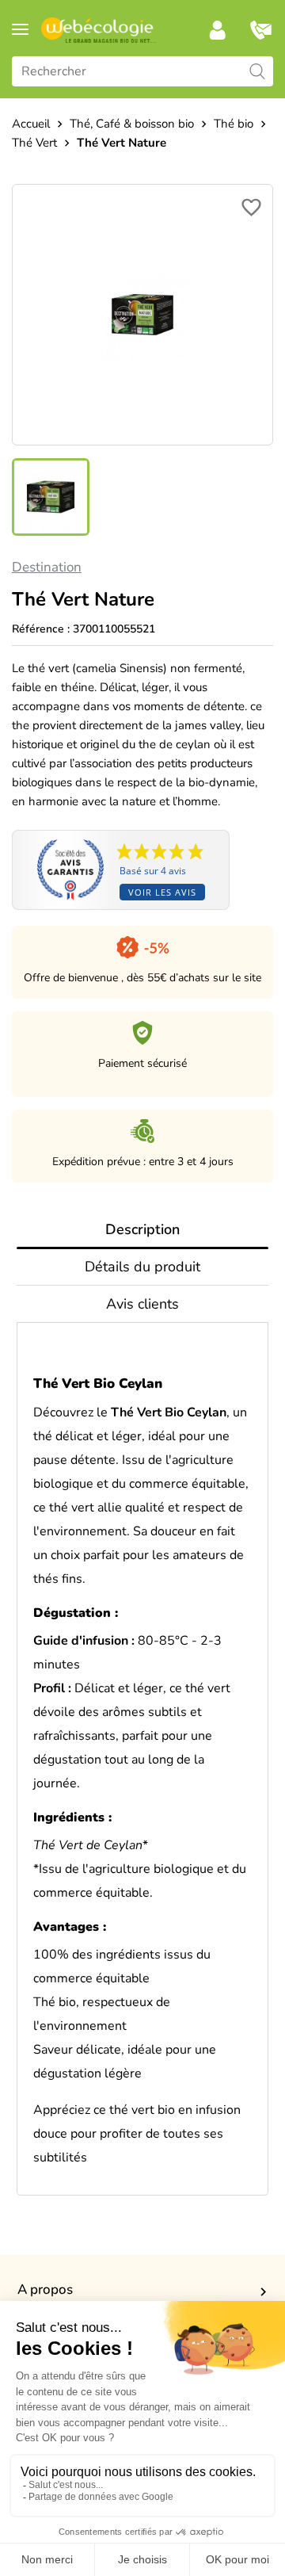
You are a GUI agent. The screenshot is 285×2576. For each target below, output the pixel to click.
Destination (47, 567)
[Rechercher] (257, 71)
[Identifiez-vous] (218, 30)
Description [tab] (142, 1229)
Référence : (41, 629)
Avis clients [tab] (142, 1304)
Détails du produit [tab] (142, 1267)
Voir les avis (162, 892)
